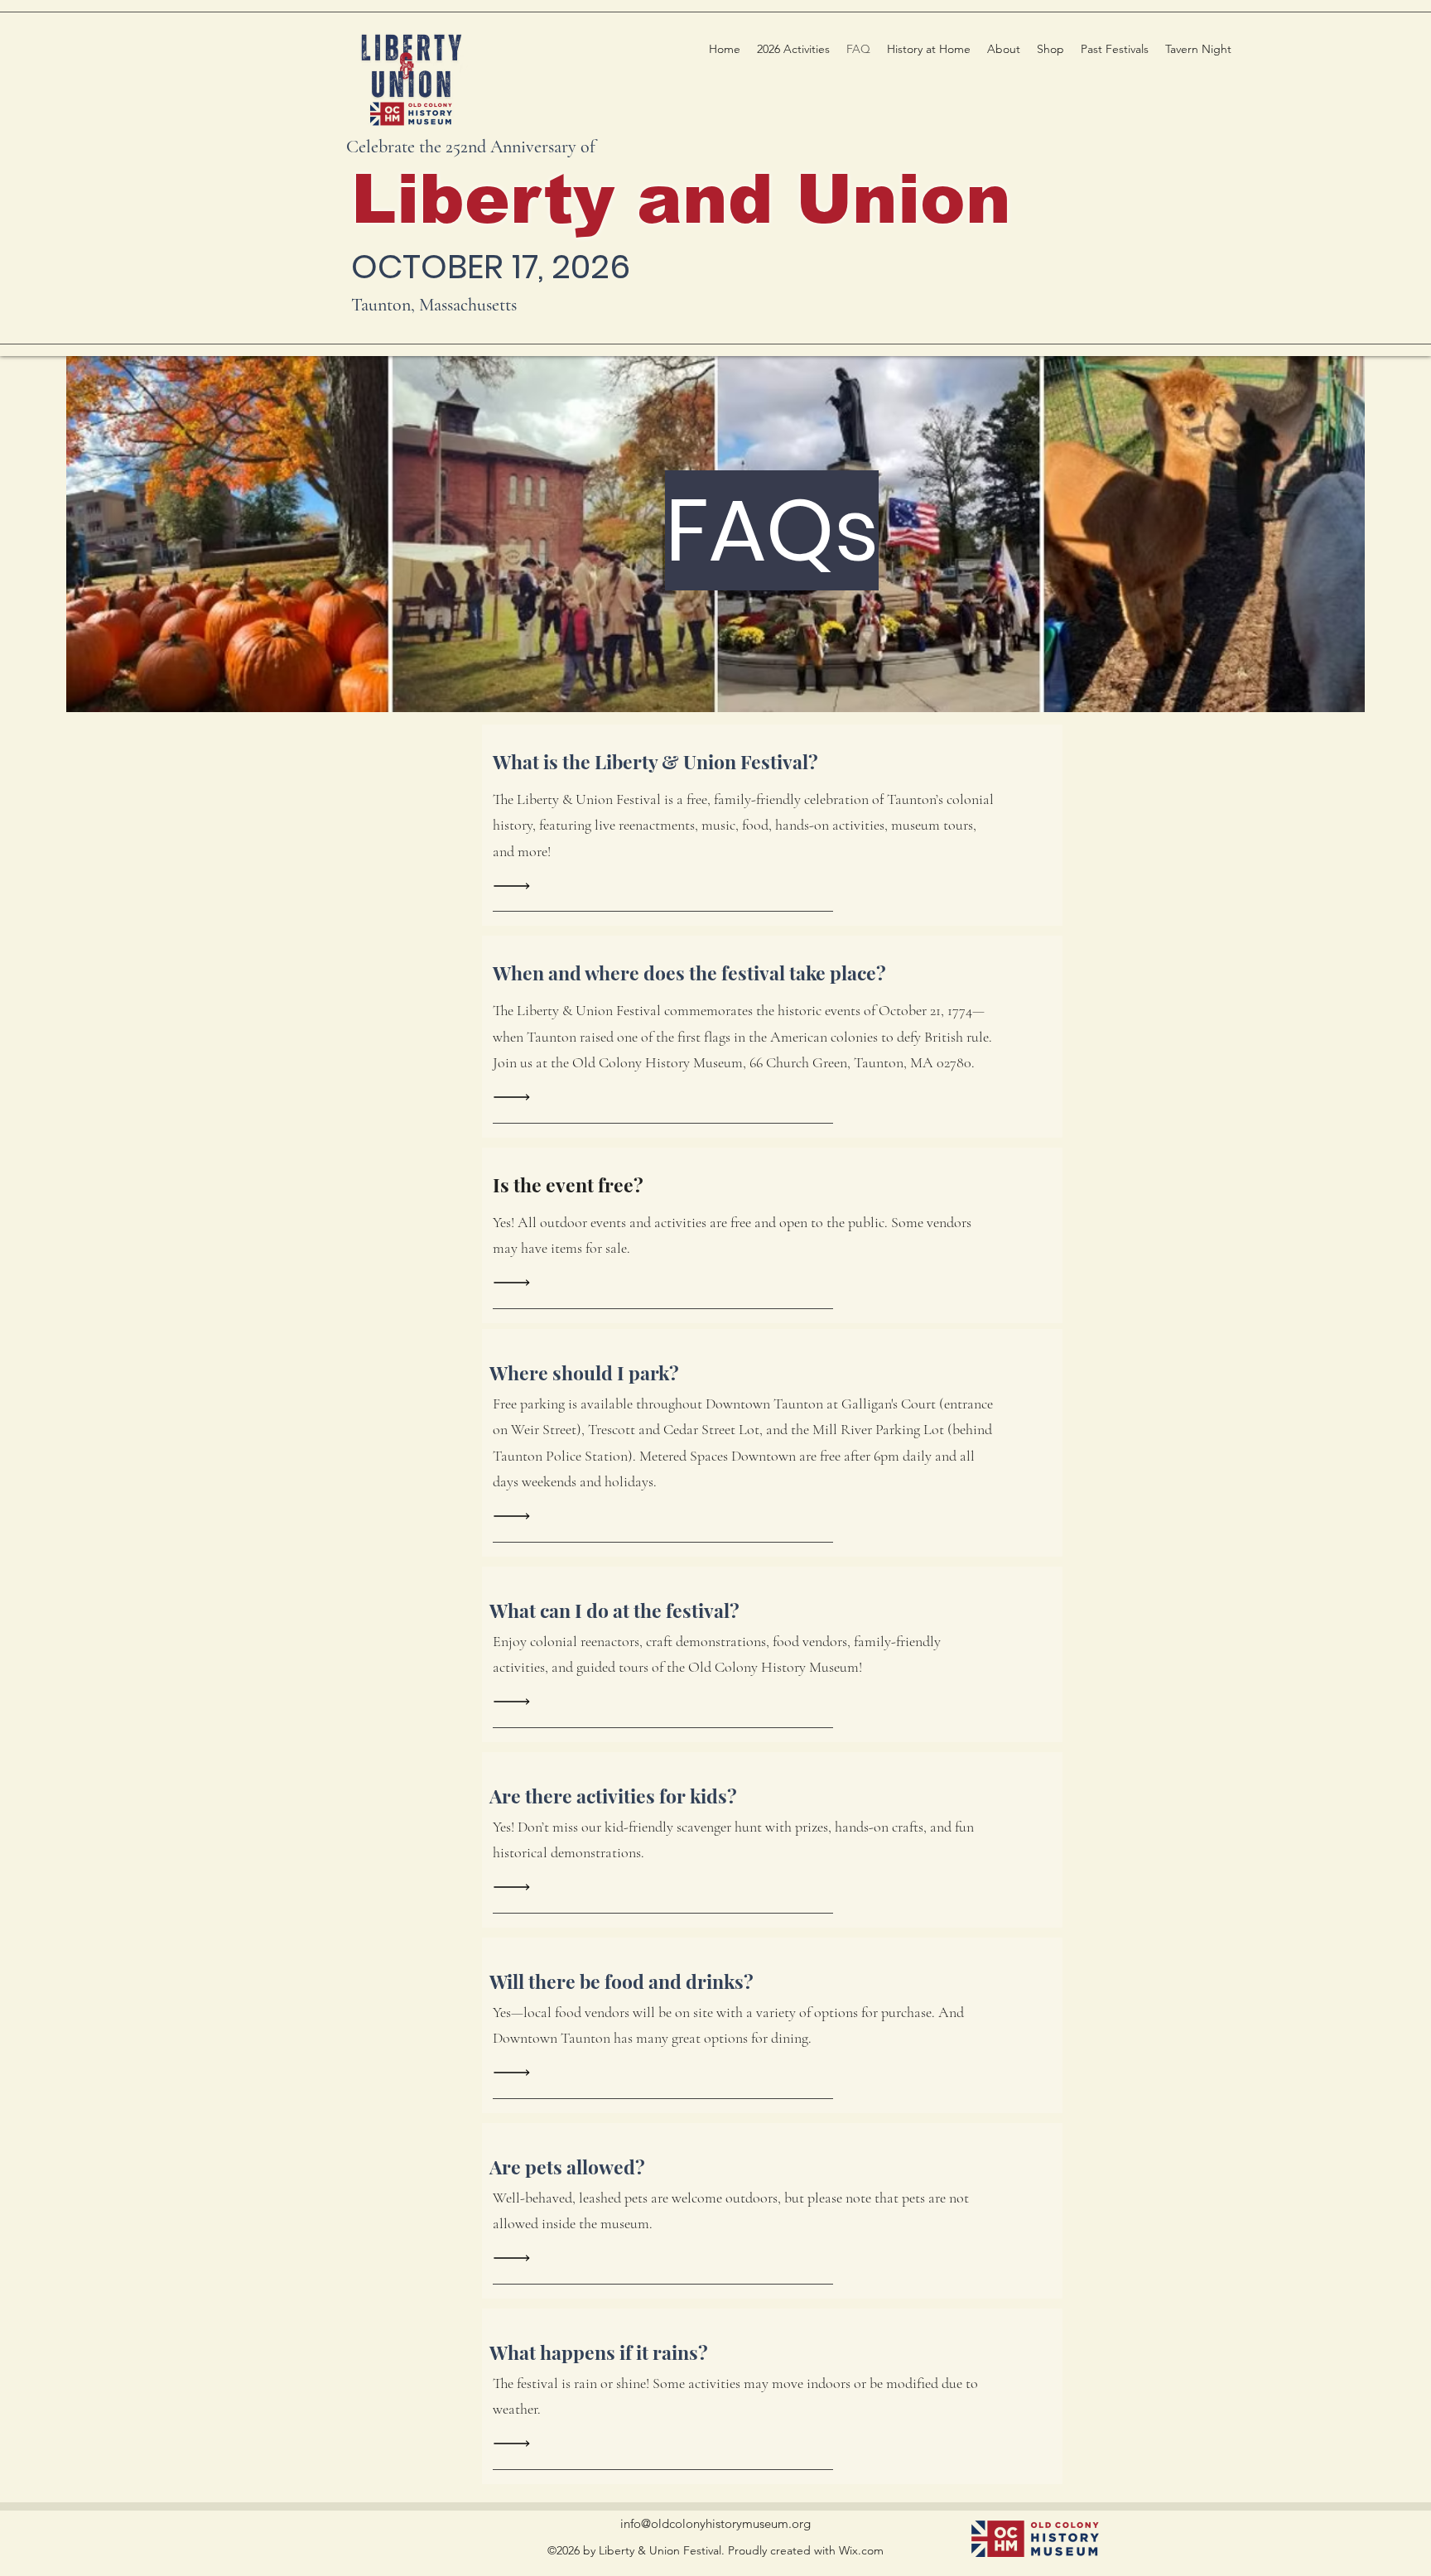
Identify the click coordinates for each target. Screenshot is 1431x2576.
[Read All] (516, 886)
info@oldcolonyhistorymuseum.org (715, 2523)
